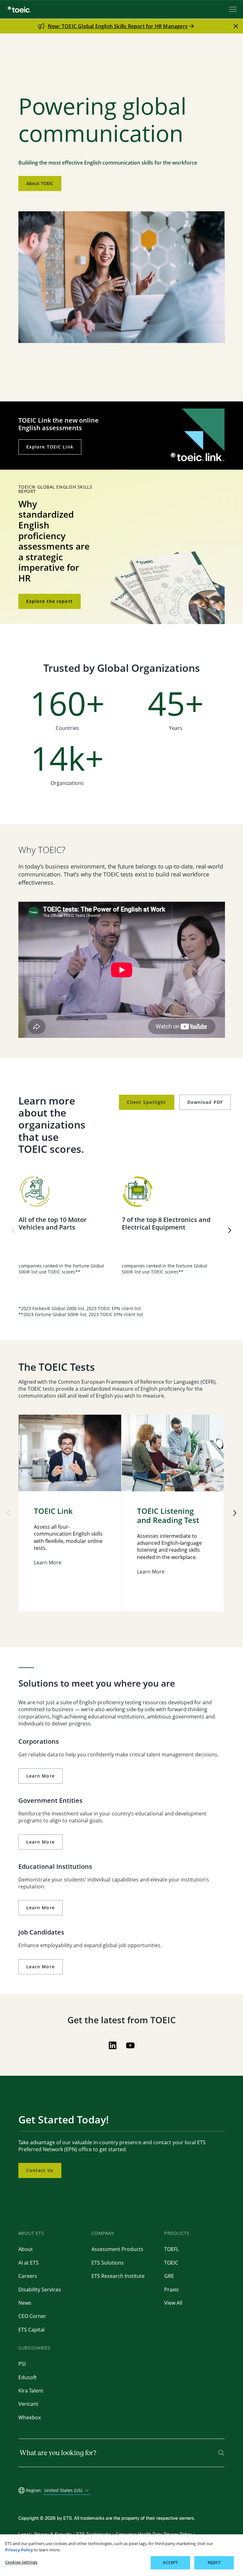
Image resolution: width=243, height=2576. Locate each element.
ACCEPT (171, 2562)
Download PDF (205, 1102)
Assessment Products (117, 2249)
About (26, 2249)
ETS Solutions (108, 2263)
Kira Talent (31, 2391)
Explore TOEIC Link (50, 447)
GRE (169, 2276)
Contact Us (40, 2170)
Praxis (171, 2290)
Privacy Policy (19, 2550)
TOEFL (171, 2249)
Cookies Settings (21, 2562)
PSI (22, 2364)
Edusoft (28, 2377)
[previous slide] (13, 1230)
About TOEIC (40, 183)
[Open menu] (234, 9)
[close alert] (236, 26)
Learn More (40, 1776)
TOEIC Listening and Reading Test (168, 1516)
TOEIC (171, 2263)
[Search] (221, 2453)
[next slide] (230, 1230)
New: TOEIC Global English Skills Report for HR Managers (118, 26)
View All (173, 2303)
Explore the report (50, 601)
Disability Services (40, 2290)
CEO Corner (32, 2316)
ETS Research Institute (118, 2276)
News (25, 2303)
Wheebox (30, 2417)
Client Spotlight (147, 1102)
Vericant (28, 2404)
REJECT (214, 2562)
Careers (28, 2276)
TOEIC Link (53, 1511)
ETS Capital (31, 2330)
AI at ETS (28, 2263)
